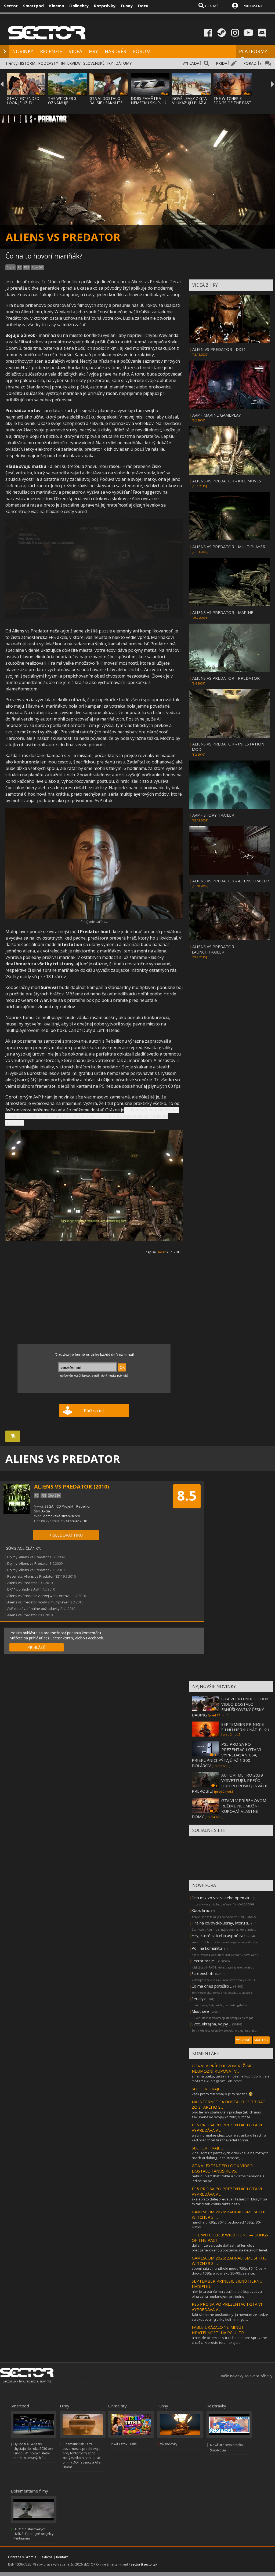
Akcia (46, 1511)
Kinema (57, 6)
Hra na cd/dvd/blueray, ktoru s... (221, 1923)
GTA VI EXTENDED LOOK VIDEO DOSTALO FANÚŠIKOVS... (222, 2168)
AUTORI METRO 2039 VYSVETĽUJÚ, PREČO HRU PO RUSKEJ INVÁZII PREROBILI (230, 1783)
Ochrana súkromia (22, 2557)
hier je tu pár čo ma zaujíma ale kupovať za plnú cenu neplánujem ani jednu (227, 2294)
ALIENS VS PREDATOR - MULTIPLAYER (229, 547)
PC (19, 267)
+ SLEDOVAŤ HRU (66, 1535)
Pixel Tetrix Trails (124, 2444)
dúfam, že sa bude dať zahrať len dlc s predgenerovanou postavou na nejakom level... (231, 2248)
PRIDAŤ (223, 63)
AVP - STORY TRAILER (213, 815)
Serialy (198, 1999)
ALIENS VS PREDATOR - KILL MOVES (227, 481)
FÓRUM (142, 51)
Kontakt (62, 2557)
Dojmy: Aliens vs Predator (28, 1557)
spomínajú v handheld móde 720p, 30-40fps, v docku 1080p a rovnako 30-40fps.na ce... (229, 2271)
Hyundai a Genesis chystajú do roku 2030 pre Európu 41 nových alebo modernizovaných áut (33, 2451)
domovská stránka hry (62, 1516)
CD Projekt (65, 1506)
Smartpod (33, 6)
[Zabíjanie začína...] (94, 917)
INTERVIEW (71, 63)
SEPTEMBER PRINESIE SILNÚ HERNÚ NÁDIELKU (245, 1727)
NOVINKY (23, 51)
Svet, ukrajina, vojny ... (211, 2024)
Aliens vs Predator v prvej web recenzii (39, 1596)
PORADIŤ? (252, 63)
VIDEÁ (75, 51)
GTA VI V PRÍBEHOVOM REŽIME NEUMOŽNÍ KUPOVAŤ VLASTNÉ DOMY (229, 1809)
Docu (143, 6)
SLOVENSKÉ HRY (98, 63)
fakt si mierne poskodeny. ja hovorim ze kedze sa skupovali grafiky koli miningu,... (230, 2317)
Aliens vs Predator (22, 1583)
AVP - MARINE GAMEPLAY (217, 415)
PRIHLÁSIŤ (37, 1647)
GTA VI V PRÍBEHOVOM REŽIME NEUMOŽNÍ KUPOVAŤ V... (222, 2068)
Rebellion (84, 1506)
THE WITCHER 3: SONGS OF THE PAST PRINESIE (232, 103)
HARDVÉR (115, 51)
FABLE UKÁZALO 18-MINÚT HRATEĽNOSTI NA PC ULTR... (219, 2330)
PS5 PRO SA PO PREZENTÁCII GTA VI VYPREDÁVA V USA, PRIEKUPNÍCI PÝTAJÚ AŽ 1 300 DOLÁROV (226, 1755)
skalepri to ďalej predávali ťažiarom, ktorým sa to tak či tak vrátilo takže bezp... (229, 2202)
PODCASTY (48, 63)
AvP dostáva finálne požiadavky (33, 1609)
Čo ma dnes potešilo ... (212, 1986)
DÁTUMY (124, 63)
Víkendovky (169, 2444)
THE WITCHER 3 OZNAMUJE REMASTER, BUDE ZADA (64, 105)
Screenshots (203, 1973)
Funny (127, 6)
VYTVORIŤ (243, 2040)
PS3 (27, 267)
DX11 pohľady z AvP (23, 1589)
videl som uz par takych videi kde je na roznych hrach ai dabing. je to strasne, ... (230, 2155)
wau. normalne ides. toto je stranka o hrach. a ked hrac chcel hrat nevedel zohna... (229, 2138)
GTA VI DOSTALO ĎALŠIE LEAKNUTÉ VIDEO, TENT (106, 103)
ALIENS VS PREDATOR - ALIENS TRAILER (231, 881)
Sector (11, 6)
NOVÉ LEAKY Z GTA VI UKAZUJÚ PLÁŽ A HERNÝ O (189, 103)
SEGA (49, 1506)
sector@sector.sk (144, 2564)
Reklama (46, 2557)
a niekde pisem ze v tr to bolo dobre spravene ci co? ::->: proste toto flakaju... (229, 2340)
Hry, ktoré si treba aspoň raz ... (220, 1935)
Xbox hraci (201, 1910)
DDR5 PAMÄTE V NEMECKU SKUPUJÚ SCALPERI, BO (149, 103)
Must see (200, 2011)
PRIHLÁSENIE (253, 6)
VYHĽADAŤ (192, 63)
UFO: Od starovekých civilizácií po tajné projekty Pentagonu (33, 2534)
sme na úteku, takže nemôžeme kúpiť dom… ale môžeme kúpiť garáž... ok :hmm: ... (231, 2079)
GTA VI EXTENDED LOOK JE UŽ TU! (23, 101)
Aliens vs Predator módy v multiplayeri (38, 1602)
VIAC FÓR (261, 2040)
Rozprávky (105, 6)
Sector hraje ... (205, 1961)
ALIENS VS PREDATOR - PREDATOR (226, 678)
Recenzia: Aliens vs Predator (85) (34, 1576)
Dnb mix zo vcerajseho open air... (222, 1898)
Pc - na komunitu (207, 1948)
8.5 (187, 1496)
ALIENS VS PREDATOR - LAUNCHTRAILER (214, 949)
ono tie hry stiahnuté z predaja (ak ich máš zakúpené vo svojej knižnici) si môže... (226, 2115)
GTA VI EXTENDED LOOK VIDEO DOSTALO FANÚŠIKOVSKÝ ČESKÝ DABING (230, 1707)
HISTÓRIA (27, 63)
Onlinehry (79, 6)
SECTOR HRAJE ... (208, 2089)
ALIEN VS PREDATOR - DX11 (219, 349)
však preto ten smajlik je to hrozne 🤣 (222, 2094)
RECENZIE (51, 51)
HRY (93, 51)
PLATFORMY (253, 51)
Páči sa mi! (94, 1411)
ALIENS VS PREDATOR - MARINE (223, 612)
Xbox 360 (38, 267)
